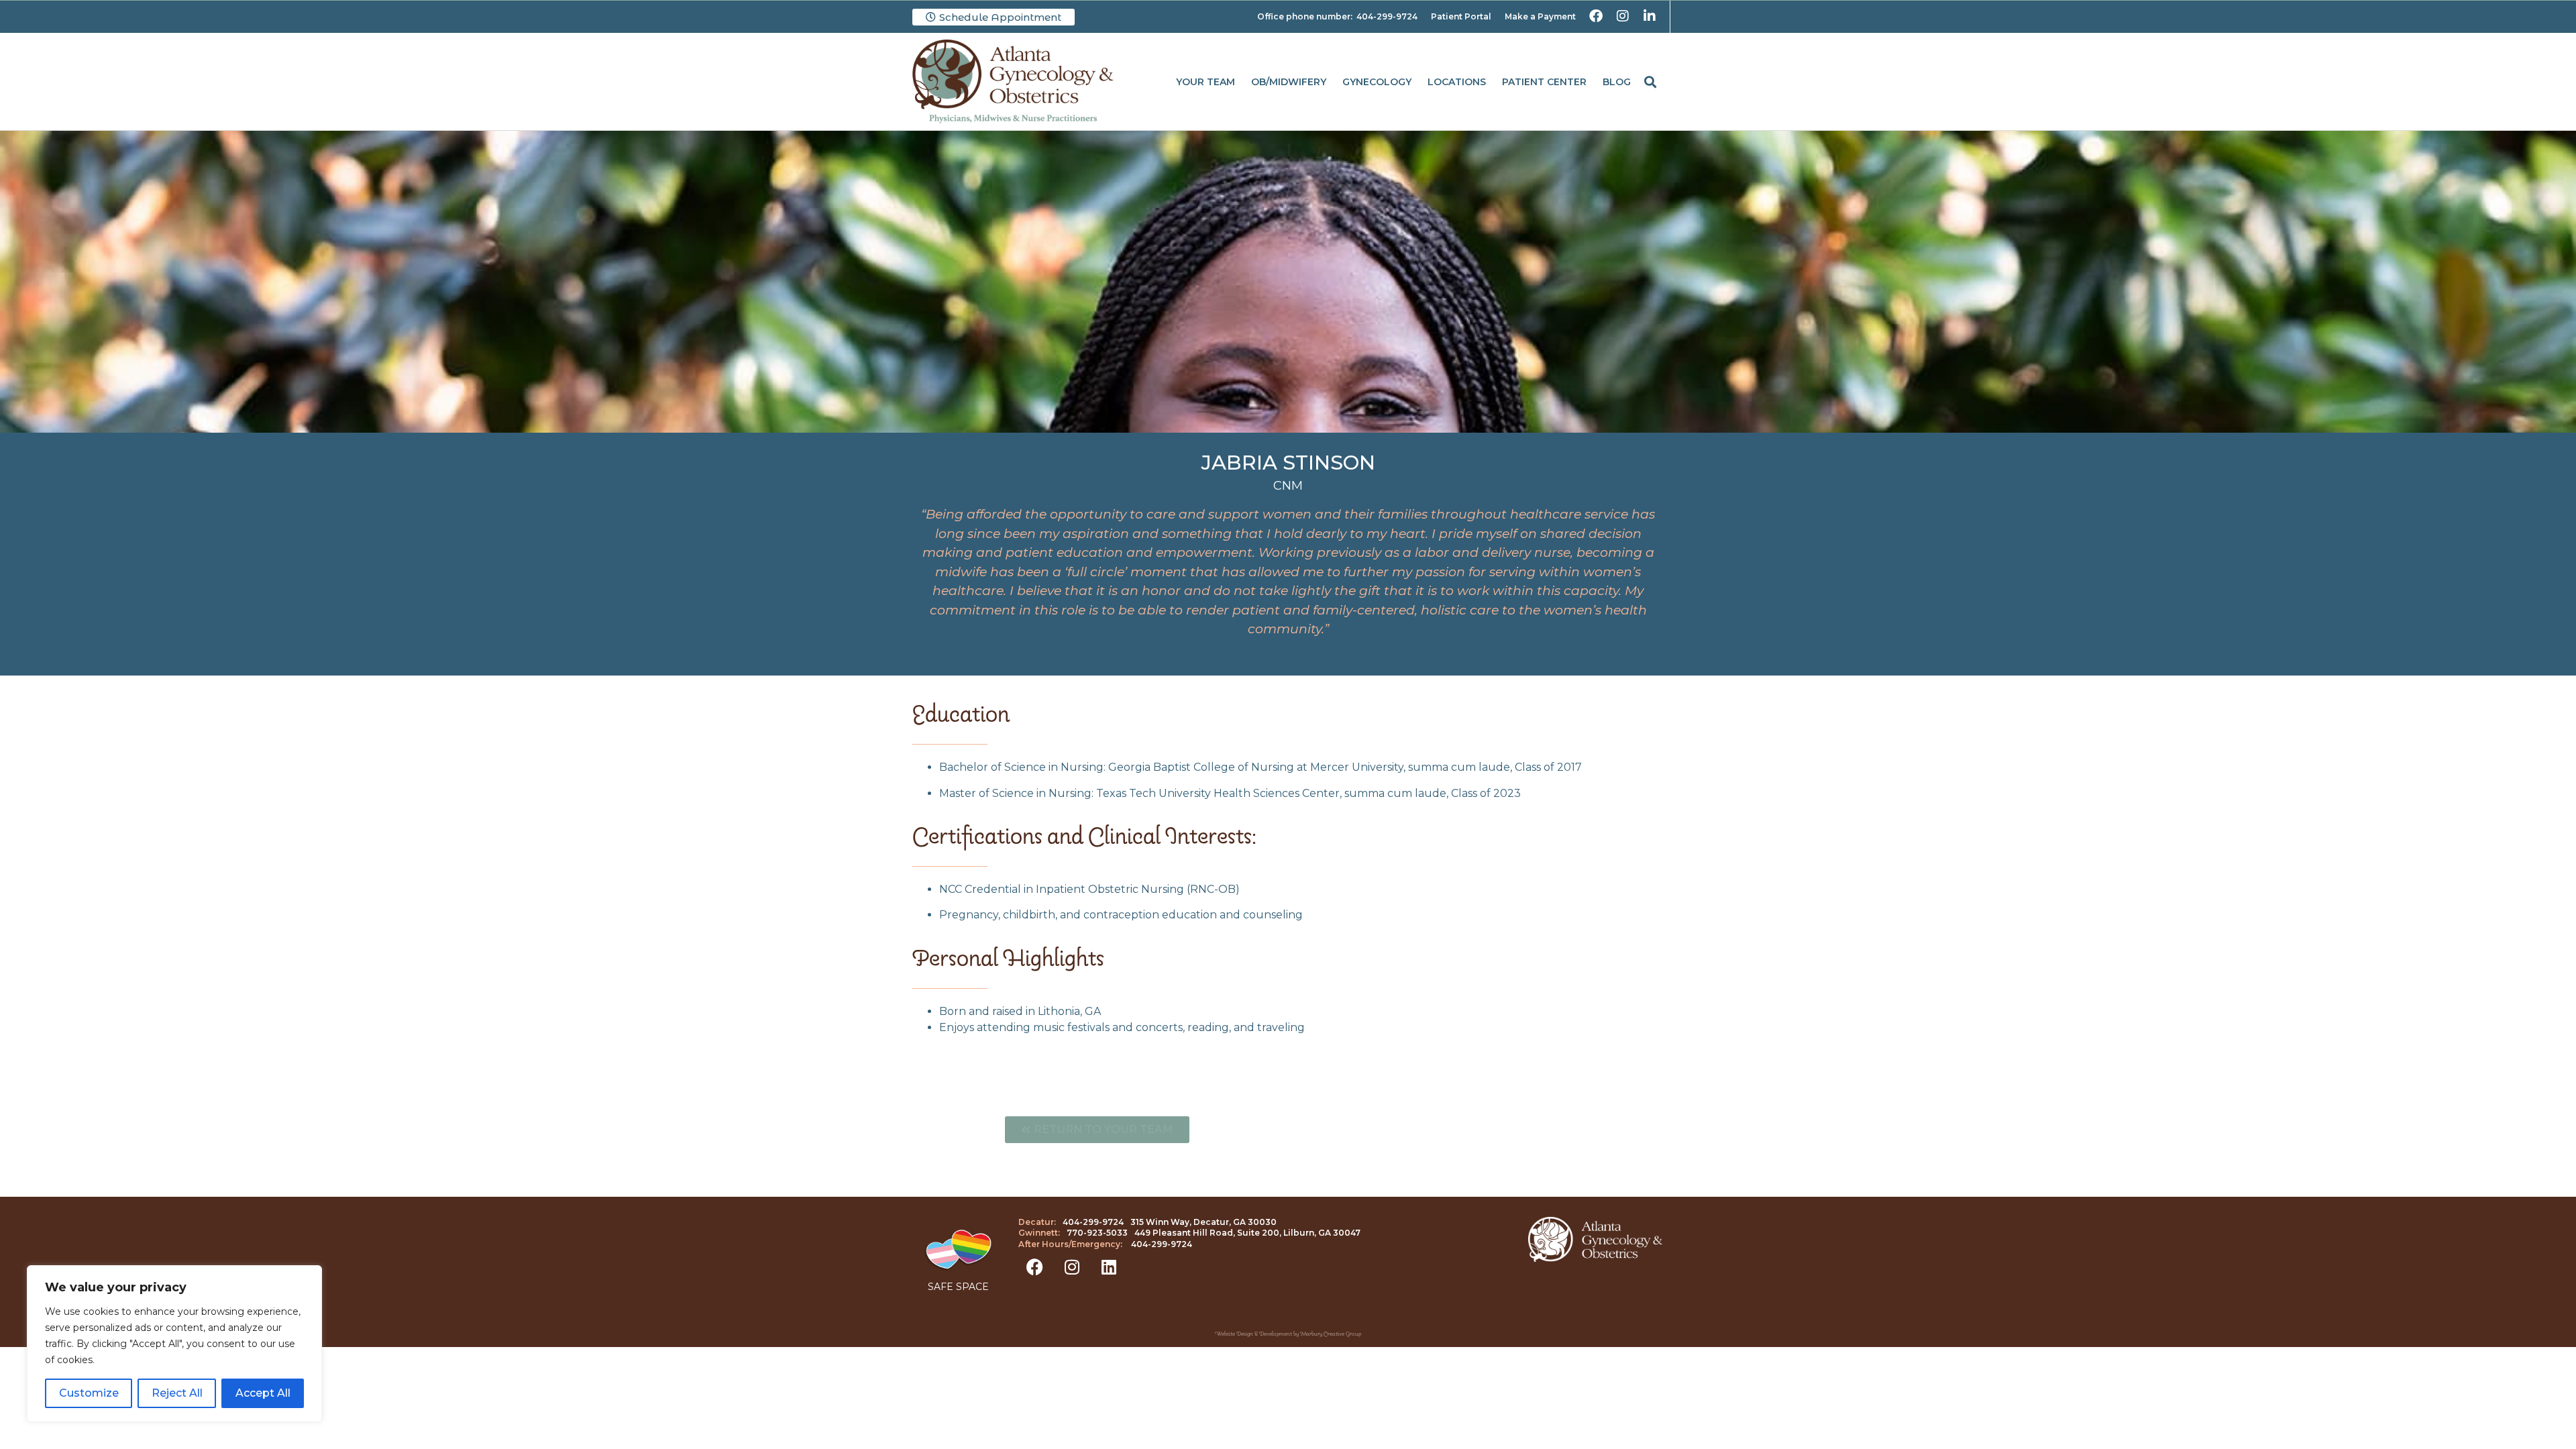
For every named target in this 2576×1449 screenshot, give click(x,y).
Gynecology (1377, 82)
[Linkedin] (1109, 1267)
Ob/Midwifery (1289, 82)
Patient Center (1544, 82)
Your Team (1205, 82)
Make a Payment (1540, 16)
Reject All (177, 1393)
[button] (1650, 82)
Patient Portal (1461, 16)
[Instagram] (1072, 1267)
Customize (89, 1393)
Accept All (263, 1393)
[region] (174, 1344)
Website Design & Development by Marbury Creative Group (1288, 1334)
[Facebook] (1035, 1267)
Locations (1457, 82)
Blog (1617, 82)
